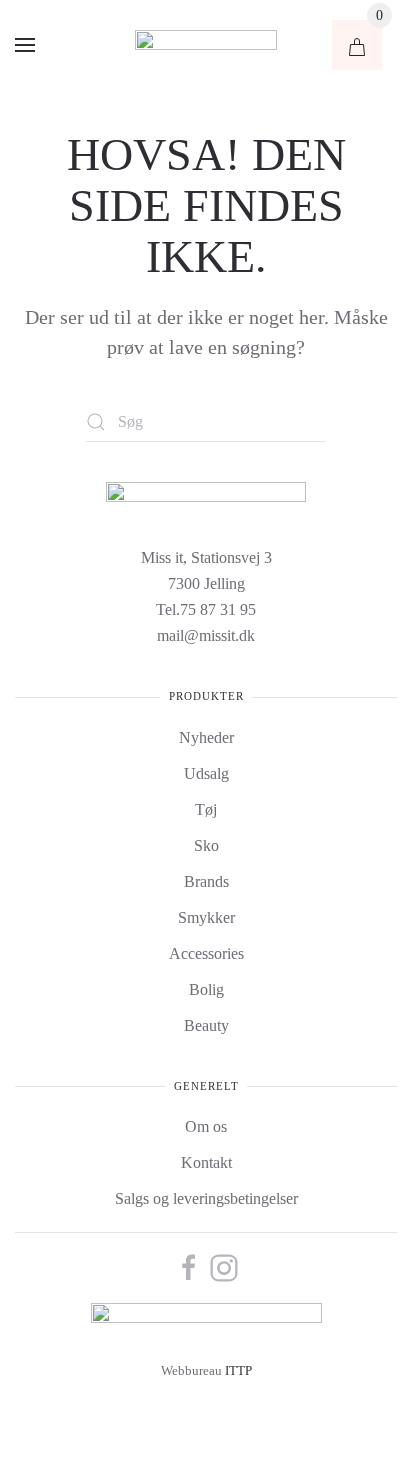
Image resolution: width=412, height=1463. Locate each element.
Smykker (206, 917)
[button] (25, 45)
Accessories (206, 953)
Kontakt (206, 1162)
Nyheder (206, 737)
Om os (206, 1126)
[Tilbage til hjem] (206, 45)
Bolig (206, 989)
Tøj (206, 809)
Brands (206, 881)
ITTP (238, 1371)
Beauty (206, 1025)
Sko (206, 845)
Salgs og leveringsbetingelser (206, 1198)
